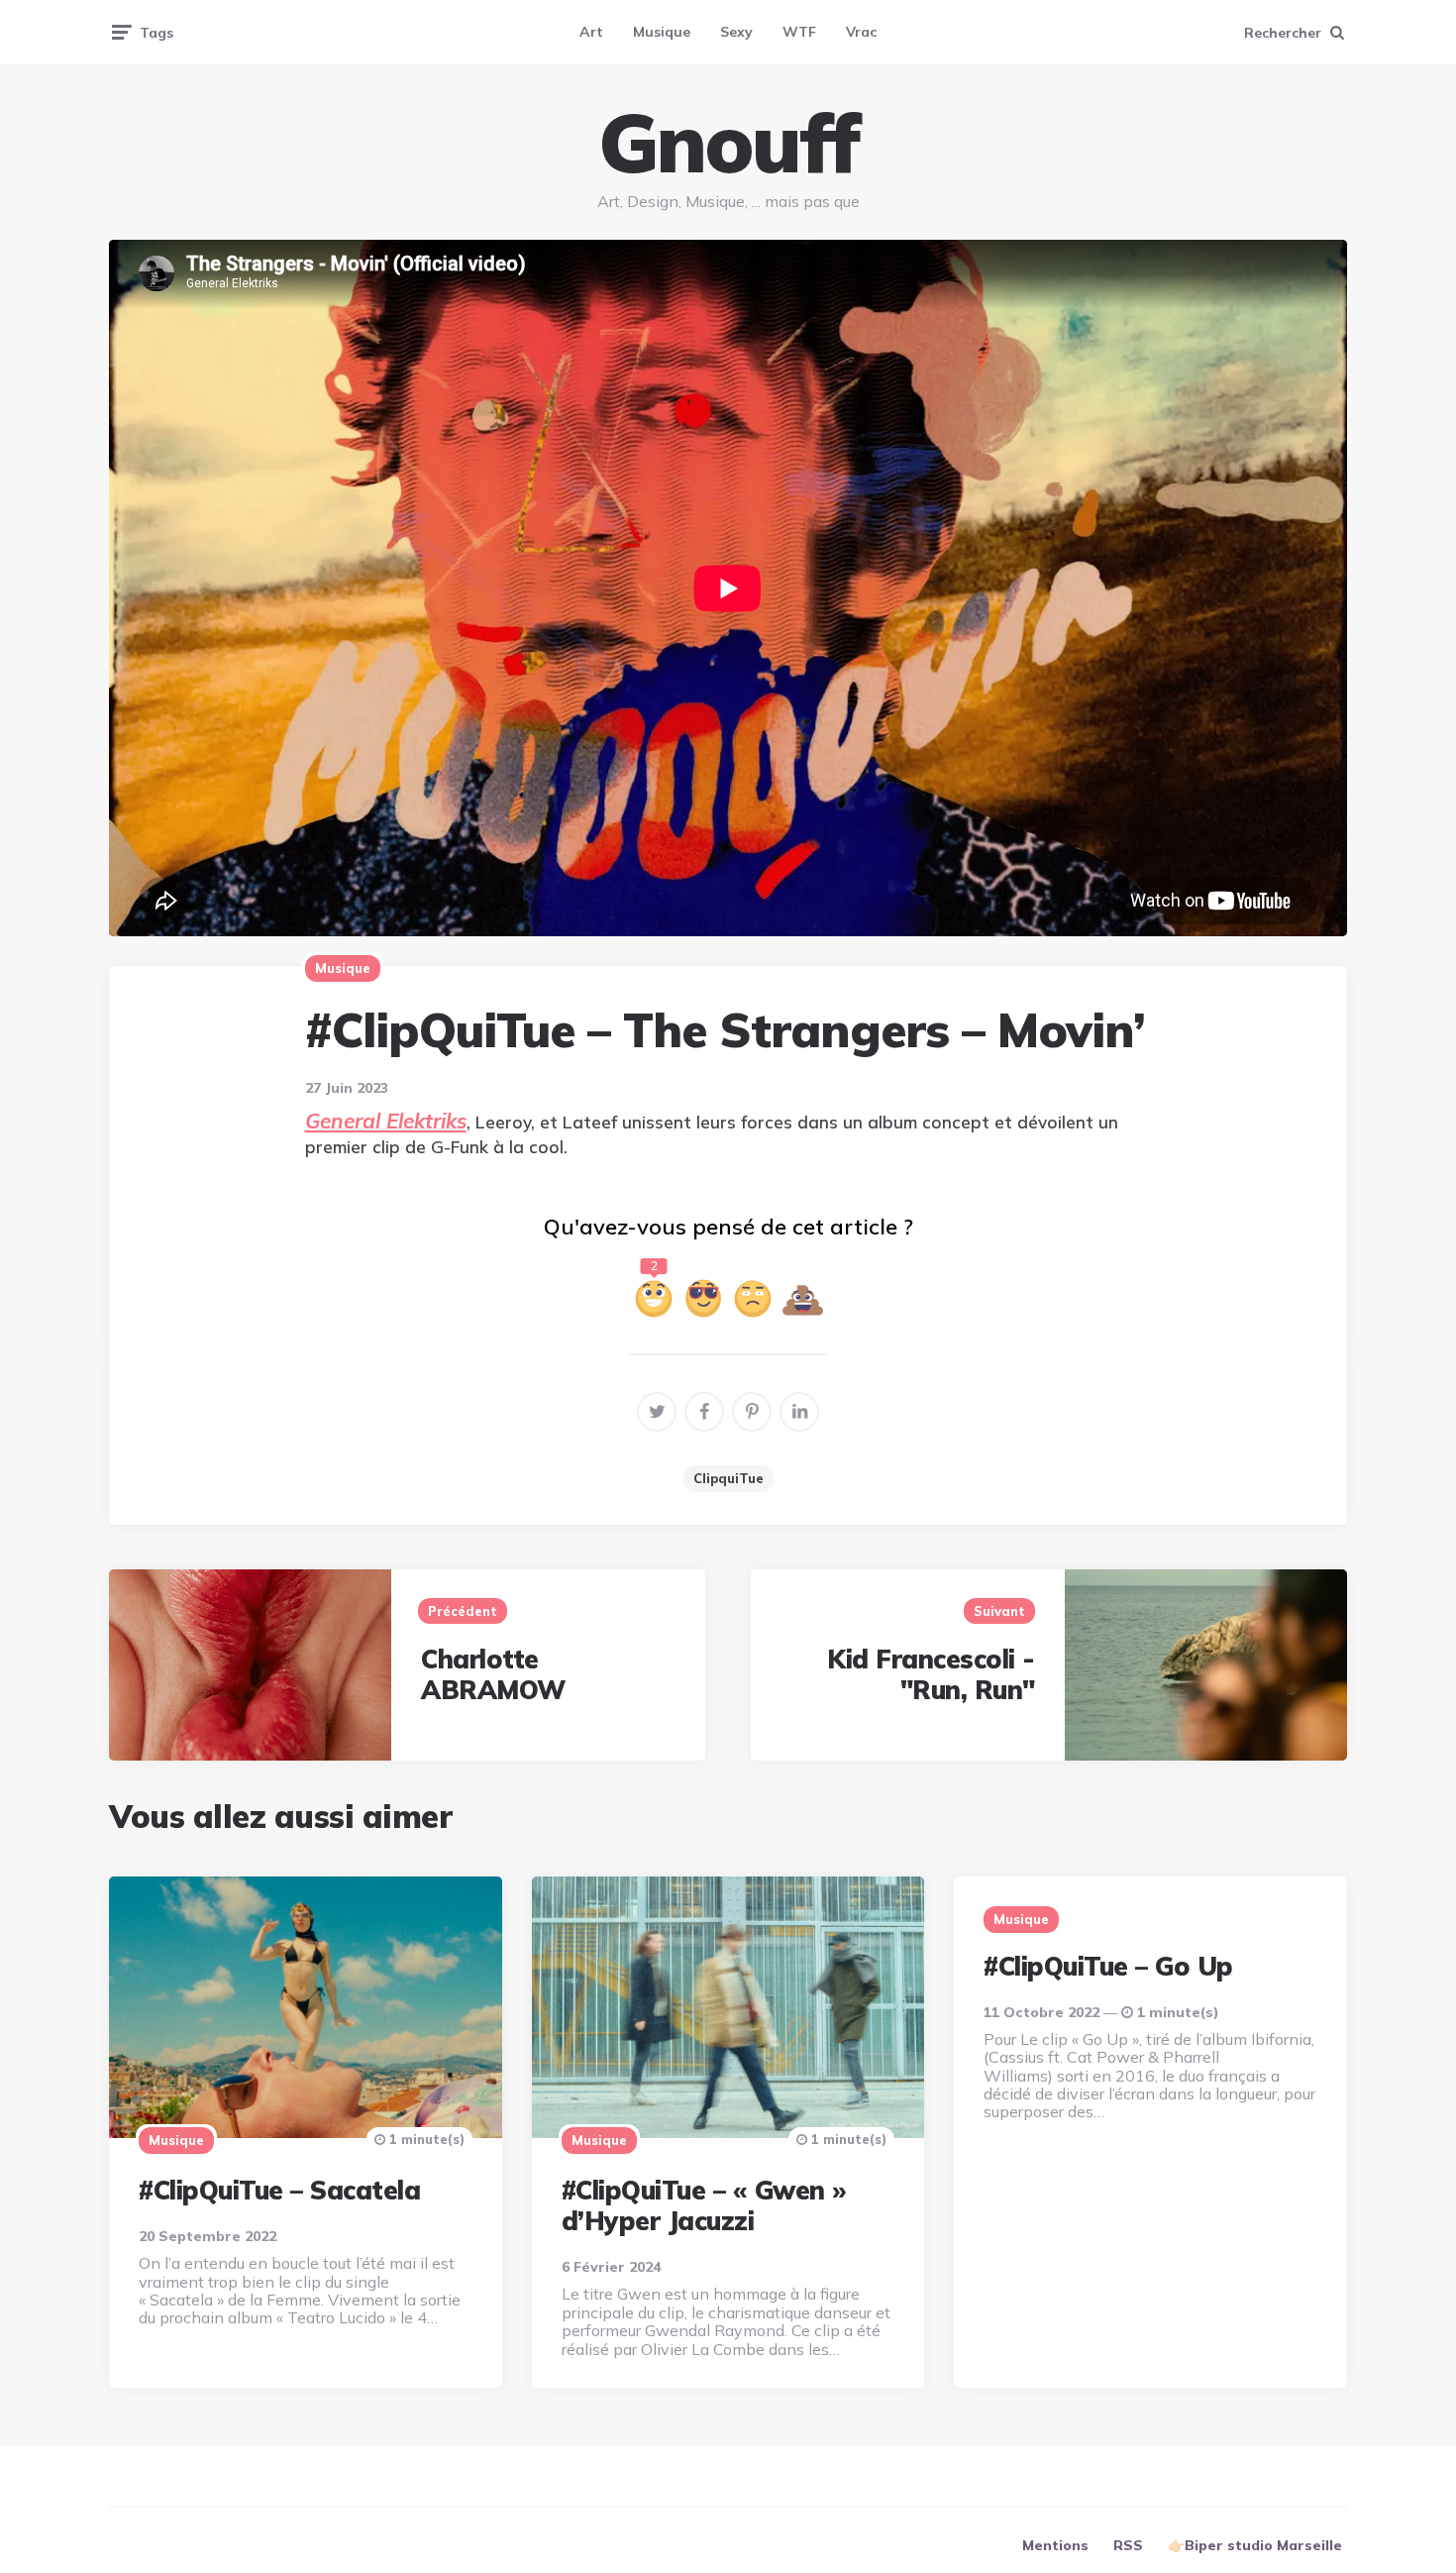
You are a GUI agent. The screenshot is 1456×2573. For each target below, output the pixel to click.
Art (591, 32)
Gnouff (728, 143)
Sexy (736, 32)
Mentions (1055, 2545)
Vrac (861, 32)
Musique (662, 32)
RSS (1128, 2545)
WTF (799, 32)
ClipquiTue (728, 1478)
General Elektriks (386, 1121)
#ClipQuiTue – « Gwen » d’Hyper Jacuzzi (704, 2205)
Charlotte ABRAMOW (493, 1674)
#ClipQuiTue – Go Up (1108, 1966)
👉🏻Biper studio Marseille (1255, 2545)
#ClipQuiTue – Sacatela (279, 2190)
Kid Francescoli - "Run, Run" (931, 1674)
